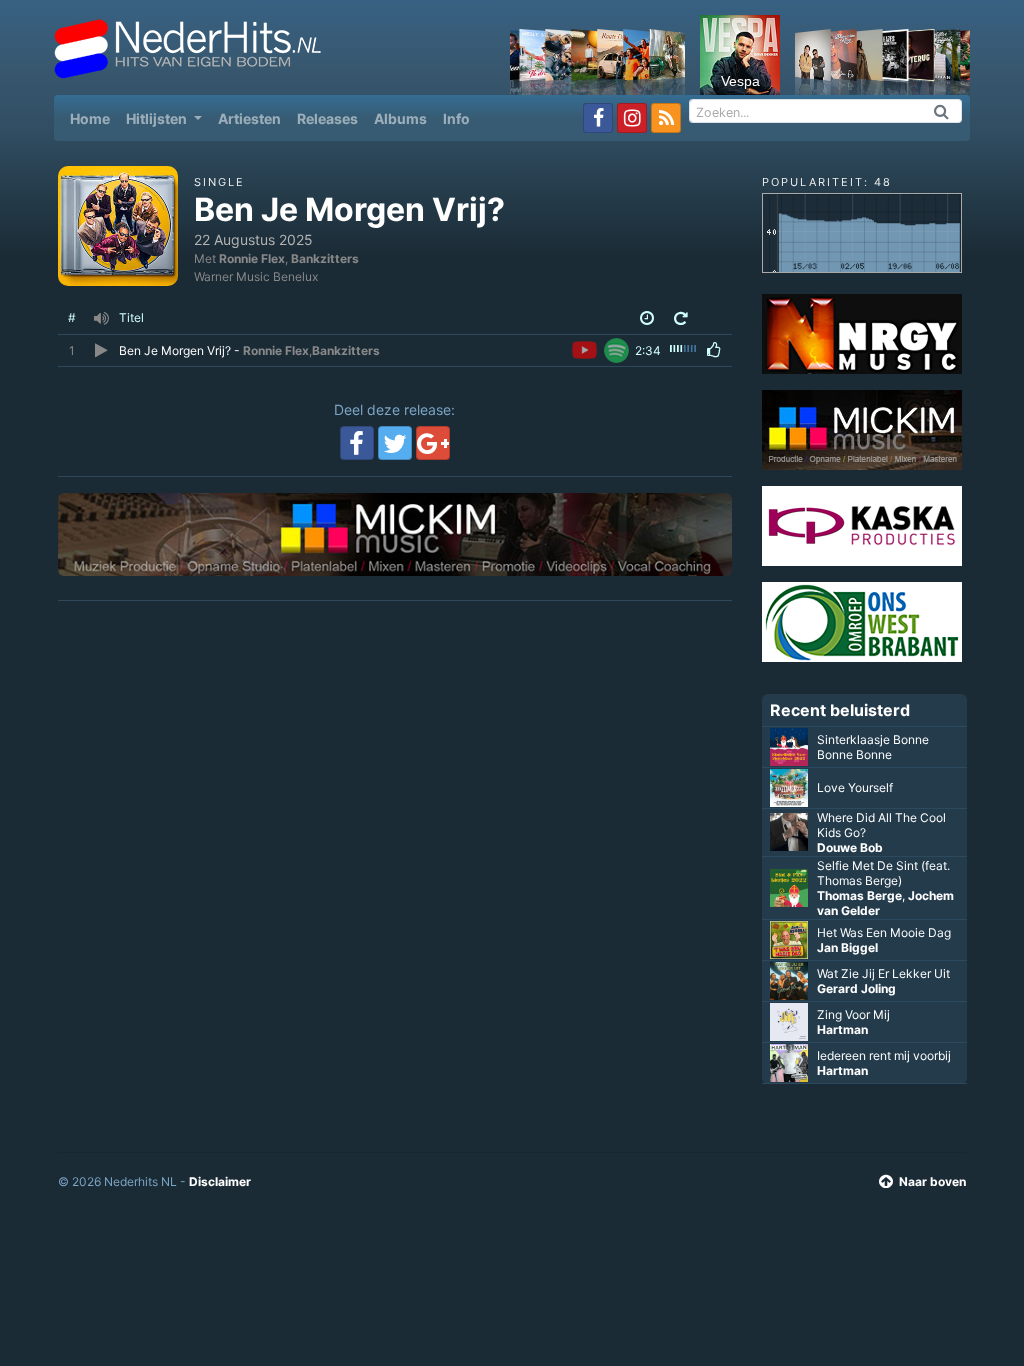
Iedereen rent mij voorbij (884, 1055)
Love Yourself (855, 787)
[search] (942, 111)
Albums (400, 118)
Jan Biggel (847, 947)
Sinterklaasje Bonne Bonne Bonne (873, 747)
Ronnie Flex (252, 258)
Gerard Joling (856, 988)
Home (94, 118)
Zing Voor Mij (853, 1014)
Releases (327, 118)
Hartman (842, 1029)
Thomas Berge (859, 895)
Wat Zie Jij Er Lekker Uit (883, 973)
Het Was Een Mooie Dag (884, 932)
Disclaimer (220, 1181)
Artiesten (249, 118)
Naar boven (932, 1181)
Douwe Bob (850, 847)
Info (456, 118)
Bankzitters (325, 258)
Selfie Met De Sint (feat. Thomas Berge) (883, 873)
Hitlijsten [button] (158, 118)
